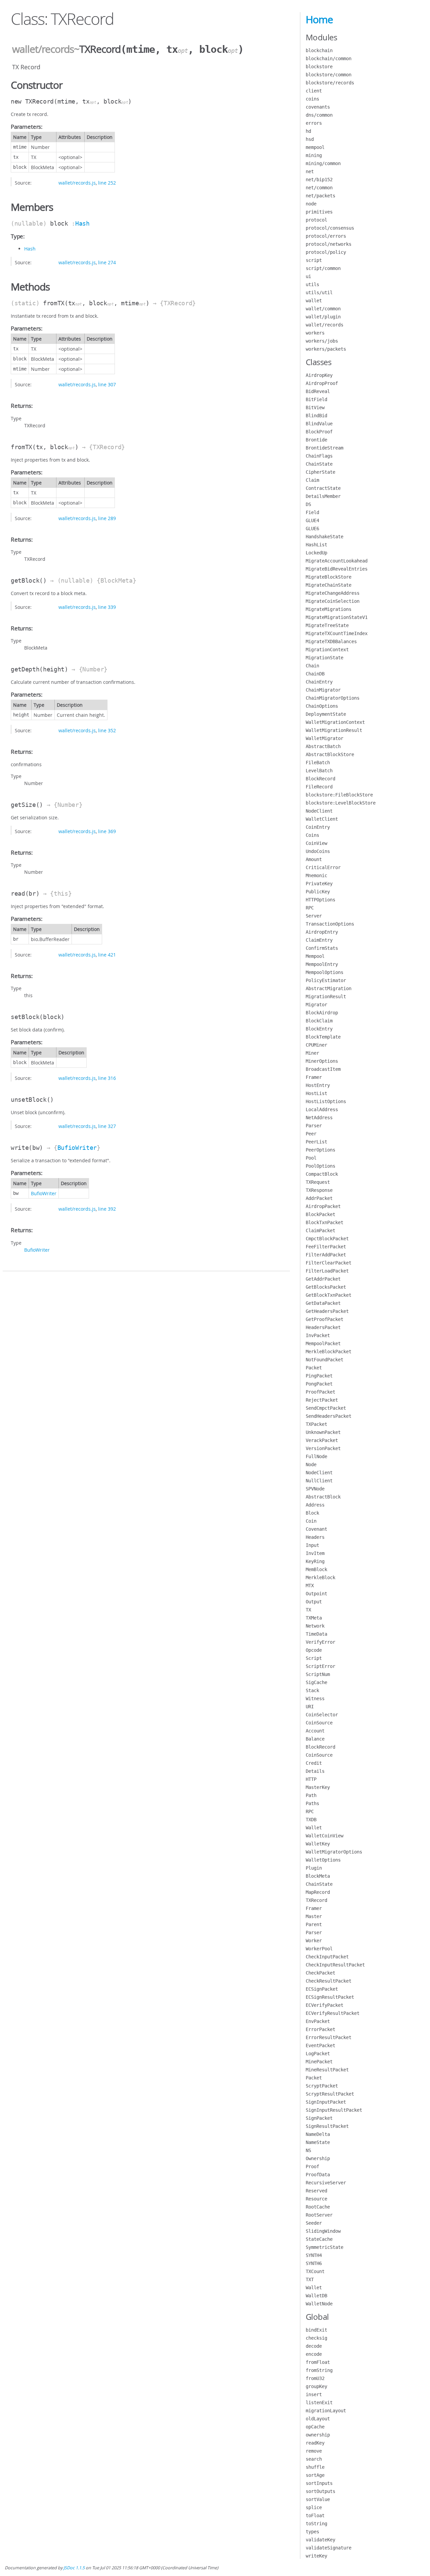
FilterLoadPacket (327, 1271)
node (311, 204)
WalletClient (322, 819)
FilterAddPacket (326, 1255)
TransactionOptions (330, 924)
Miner (312, 1053)
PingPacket (319, 1376)
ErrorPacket (320, 2029)
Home (319, 19)
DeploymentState (326, 714)
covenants (318, 107)
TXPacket (316, 1424)
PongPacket (319, 1384)
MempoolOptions (325, 972)
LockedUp (316, 553)
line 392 (107, 1209)
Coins (312, 835)
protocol (316, 220)
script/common (323, 268)
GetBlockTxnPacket (329, 1295)
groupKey (316, 2386)
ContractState (323, 488)
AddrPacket (319, 1198)
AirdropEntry (322, 932)
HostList (316, 1093)
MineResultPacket (327, 2070)
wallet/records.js (77, 183)
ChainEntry (319, 682)
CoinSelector (322, 1715)
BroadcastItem (323, 1069)
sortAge (315, 2475)
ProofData (318, 2175)
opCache (315, 2427)
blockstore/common (329, 75)
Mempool (315, 956)
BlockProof (319, 432)
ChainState (319, 464)
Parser (314, 1126)
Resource (316, 2199)
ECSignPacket (322, 1989)
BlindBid (316, 416)
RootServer (319, 2215)
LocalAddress (322, 1109)
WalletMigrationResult (334, 730)
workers (315, 333)
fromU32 (315, 2378)
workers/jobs (322, 341)
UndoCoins (318, 851)
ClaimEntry (319, 940)
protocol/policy (326, 252)
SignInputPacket (326, 2102)
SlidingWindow (323, 2231)
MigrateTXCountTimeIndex (337, 633)
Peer (311, 1134)
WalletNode (319, 2304)
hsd (310, 139)
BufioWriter (77, 1148)
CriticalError (323, 867)
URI (310, 1707)
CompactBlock (322, 1174)
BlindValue (319, 424)
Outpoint (316, 1594)
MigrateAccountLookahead (337, 561)
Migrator (316, 1005)
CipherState (320, 472)
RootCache (318, 2207)
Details (315, 1771)
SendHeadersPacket (329, 1416)
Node (311, 1465)
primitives (319, 212)
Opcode (314, 1650)
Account (315, 1731)
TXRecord (316, 1900)
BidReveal (318, 391)
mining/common (323, 163)
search (314, 2459)
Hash (82, 223)
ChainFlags (319, 456)
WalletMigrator (325, 738)
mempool (315, 147)
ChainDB (315, 674)
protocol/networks (329, 244)
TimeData (316, 1634)
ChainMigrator (323, 690)
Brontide (316, 440)
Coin (311, 1521)
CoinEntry (318, 827)
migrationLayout (326, 2411)
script (314, 260)
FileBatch (318, 763)
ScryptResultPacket (330, 2094)
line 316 (107, 1078)
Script (314, 1658)
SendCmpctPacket (326, 1408)
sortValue (318, 2499)
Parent (314, 1924)
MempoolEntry (322, 964)
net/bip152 (319, 180)
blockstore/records (330, 83)
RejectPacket (322, 1400)
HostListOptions (326, 1101)
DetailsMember (323, 496)
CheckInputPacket (327, 1957)
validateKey (320, 2540)
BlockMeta (318, 1876)
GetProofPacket (325, 1319)
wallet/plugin (323, 317)
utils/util (319, 292)
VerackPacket (322, 1440)
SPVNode (315, 1489)
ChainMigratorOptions (333, 698)
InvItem (315, 1553)
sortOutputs (320, 2491)
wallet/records (43, 49)
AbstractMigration (329, 988)
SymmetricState (325, 2247)
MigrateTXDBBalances (331, 641)
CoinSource (319, 1723)
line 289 (107, 518)
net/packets (320, 196)
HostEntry (318, 1085)
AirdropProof (322, 383)
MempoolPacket (323, 1343)
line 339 (107, 607)
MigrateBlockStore (329, 577)
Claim (312, 480)
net (310, 171)
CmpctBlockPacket (327, 1239)
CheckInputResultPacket (335, 1965)
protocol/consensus (330, 228)
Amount (314, 859)
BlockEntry (319, 1029)
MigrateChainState (329, 585)
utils (312, 284)
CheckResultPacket (329, 1981)
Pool (311, 1158)
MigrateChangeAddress (333, 593)
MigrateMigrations (329, 609)
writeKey (316, 2556)
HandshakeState (325, 537)
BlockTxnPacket (325, 1222)
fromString (319, 2370)
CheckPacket (320, 1973)
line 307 (107, 384)
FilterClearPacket (329, 1263)
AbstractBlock (323, 1497)
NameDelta (318, 2134)
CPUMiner (316, 1045)
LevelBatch (319, 771)
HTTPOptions (320, 900)
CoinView (316, 843)
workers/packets (326, 349)
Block (312, 1513)
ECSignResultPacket (330, 1997)
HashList (316, 545)
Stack (312, 1690)
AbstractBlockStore (330, 754)
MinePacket (319, 2062)
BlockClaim (319, 1021)
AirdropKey (319, 375)
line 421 (107, 955)
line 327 (107, 1126)
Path (311, 1795)
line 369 (107, 831)
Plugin (314, 1868)
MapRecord (318, 1892)
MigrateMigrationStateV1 (337, 617)
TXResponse (319, 1190)
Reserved (316, 2191)
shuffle (315, 2467)
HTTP (311, 1779)
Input (312, 1545)
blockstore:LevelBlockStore (341, 803)
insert (314, 2394)
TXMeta (314, 1618)
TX (308, 1610)
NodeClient (319, 811)
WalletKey (318, 1844)
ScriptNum (318, 1674)
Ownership (318, 2158)
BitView (315, 407)
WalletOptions (323, 1860)
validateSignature (329, 2548)
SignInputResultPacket (334, 2110)
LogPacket (318, 2054)
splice (314, 2507)
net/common (319, 188)
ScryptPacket (322, 2086)
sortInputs (319, 2483)
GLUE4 (312, 520)
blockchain (319, 50)
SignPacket (319, 2118)
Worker (314, 1941)
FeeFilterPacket (326, 1247)
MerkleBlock (320, 1577)
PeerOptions (320, 1150)
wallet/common (323, 309)
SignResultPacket (327, 2126)
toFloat (315, 2515)
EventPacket (320, 2045)
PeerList (316, 1142)
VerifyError (320, 1642)
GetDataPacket (323, 1303)
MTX (310, 1586)
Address (315, 1505)
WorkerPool (319, 1949)
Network (315, 1626)
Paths (312, 1803)
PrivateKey (319, 884)
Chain (312, 666)
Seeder (314, 2223)
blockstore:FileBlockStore (339, 795)
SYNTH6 (314, 2263)
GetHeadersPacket (327, 1311)
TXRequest (318, 1182)
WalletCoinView (325, 1836)
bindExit (316, 2330)
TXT (310, 2279)
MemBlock (316, 1569)
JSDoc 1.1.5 (74, 2568)
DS (308, 504)
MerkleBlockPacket (329, 1352)
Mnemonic (316, 875)
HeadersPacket (323, 1327)
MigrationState (325, 658)
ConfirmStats (322, 948)
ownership (318, 2435)
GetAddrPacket (323, 1279)
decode (314, 2346)
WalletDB (316, 2296)
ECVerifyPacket (325, 2005)
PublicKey (318, 892)
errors (314, 123)
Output (314, 1602)
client (314, 91)
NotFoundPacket (325, 1360)
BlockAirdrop (322, 1013)
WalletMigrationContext (335, 722)
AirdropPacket (323, 1206)
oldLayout (318, 2419)
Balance (315, 1739)
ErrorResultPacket (329, 2037)
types (312, 2532)
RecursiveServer (326, 2183)
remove (314, 2451)
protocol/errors (326, 236)
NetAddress (319, 1118)
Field (312, 512)
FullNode (316, 1456)
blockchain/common (329, 58)
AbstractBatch (323, 746)
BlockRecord (320, 779)
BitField (316, 399)
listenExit (319, 2403)
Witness (315, 1699)
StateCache (319, 2239)
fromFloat (318, 2362)
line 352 (107, 730)
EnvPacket (318, 2021)
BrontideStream (325, 448)
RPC (310, 908)
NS (308, 2150)
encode (314, 2354)
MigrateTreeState (327, 625)
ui (308, 276)
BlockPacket (320, 1214)
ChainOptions (322, 706)
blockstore (319, 67)
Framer (314, 1077)
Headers (315, 1537)
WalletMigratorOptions (334, 1852)
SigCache (316, 1682)
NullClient (319, 1481)
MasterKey (318, 1787)
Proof (312, 2167)
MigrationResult (326, 997)
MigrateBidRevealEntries (337, 569)
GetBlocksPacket (326, 1287)
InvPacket (318, 1335)
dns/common (319, 115)
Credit (314, 1763)
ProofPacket (320, 1392)
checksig (316, 2338)
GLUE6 (312, 529)
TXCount (315, 2271)
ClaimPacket (320, 1231)
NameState (318, 2142)
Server (314, 916)
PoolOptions (320, 1166)
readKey (315, 2443)
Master (314, 1916)
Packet (314, 1368)
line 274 (107, 262)
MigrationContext (327, 650)
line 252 (107, 183)
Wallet (314, 1828)
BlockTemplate (323, 1037)
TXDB (311, 1820)
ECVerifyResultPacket (333, 2013)
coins (312, 99)
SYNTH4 (314, 2255)
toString (316, 2524)
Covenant (316, 1529)
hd (308, 131)
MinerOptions (322, 1061)
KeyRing (315, 1561)
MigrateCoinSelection (333, 601)
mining (314, 155)
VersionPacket (323, 1448)
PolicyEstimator (326, 980)
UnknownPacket (323, 1432)
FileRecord (319, 787)
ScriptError (320, 1666)
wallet (314, 301)
